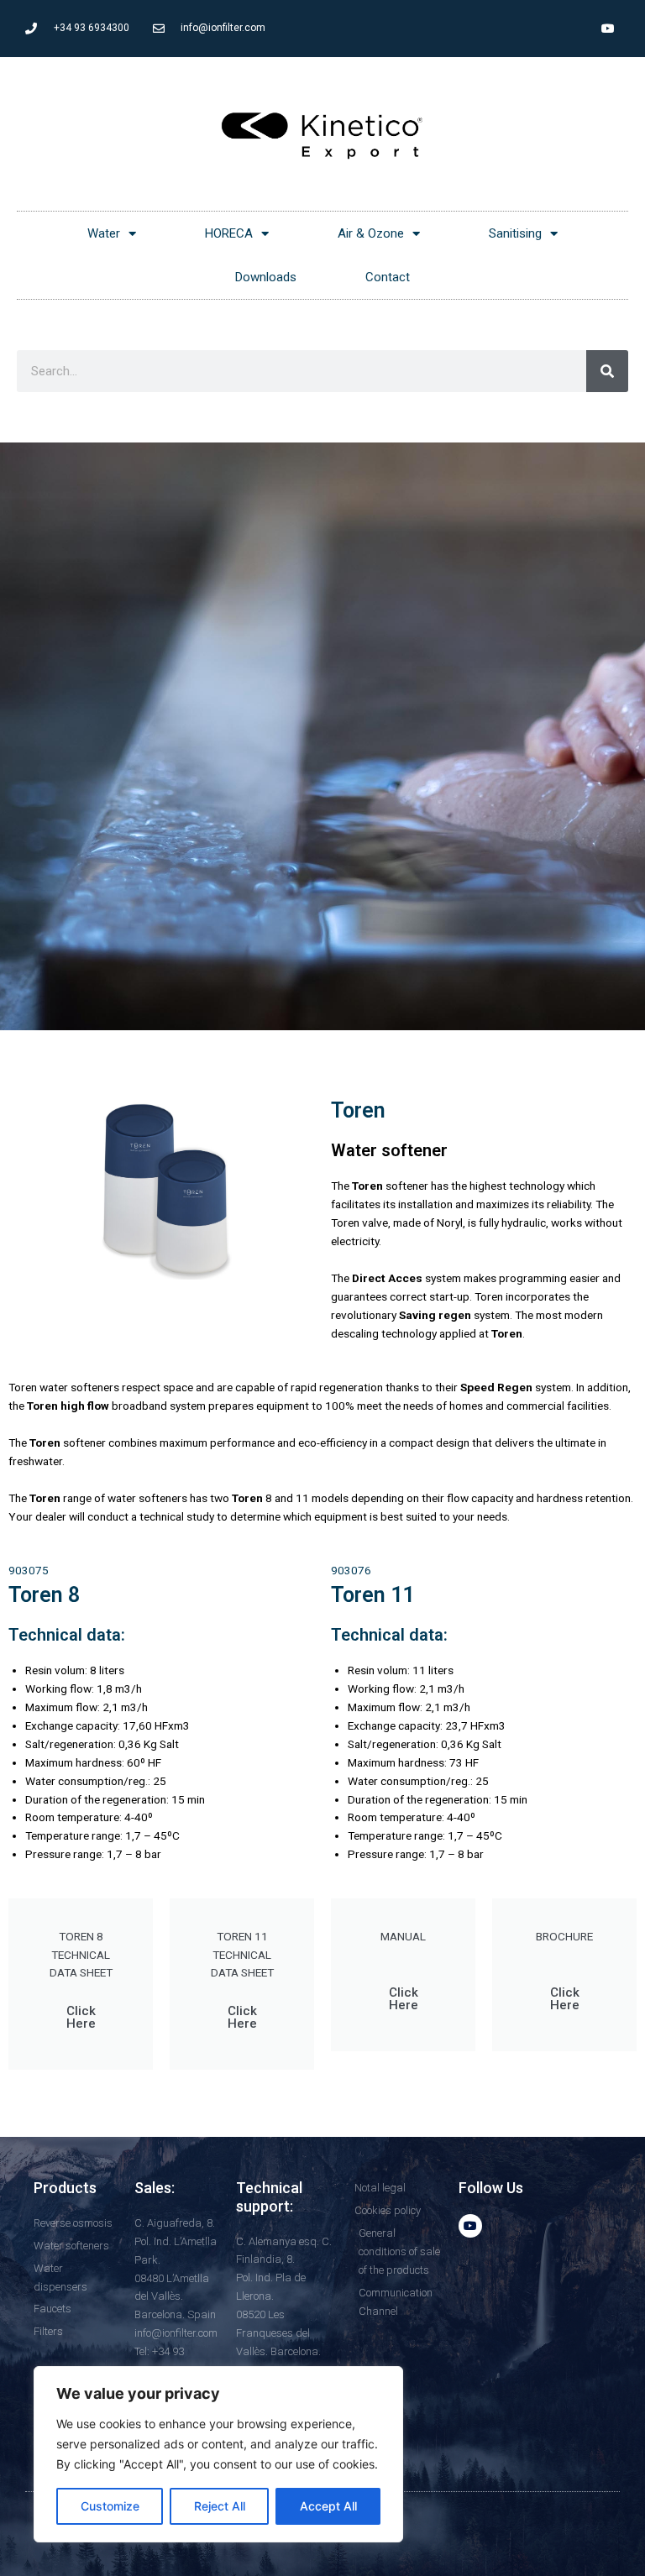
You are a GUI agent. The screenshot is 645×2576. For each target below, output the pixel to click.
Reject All (220, 2506)
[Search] (607, 371)
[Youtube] (608, 29)
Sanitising (515, 233)
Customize (110, 2506)
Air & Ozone (371, 233)
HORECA (229, 233)
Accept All (328, 2506)
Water (104, 233)
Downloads (266, 277)
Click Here (81, 2017)
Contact (388, 277)
